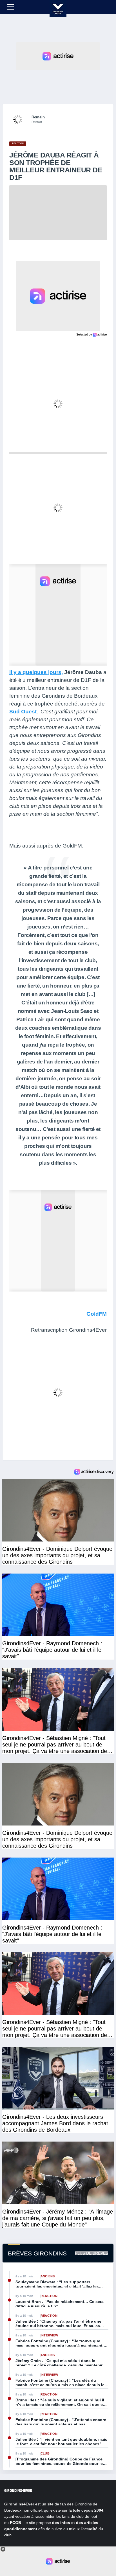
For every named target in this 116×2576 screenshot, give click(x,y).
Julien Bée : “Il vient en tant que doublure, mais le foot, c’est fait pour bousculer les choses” (61, 2442)
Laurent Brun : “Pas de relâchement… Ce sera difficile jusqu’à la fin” (60, 2304)
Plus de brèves (92, 2253)
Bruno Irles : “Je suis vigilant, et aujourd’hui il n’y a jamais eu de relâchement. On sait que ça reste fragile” (60, 2402)
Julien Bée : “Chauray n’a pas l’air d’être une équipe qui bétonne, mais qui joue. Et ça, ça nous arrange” (58, 2323)
